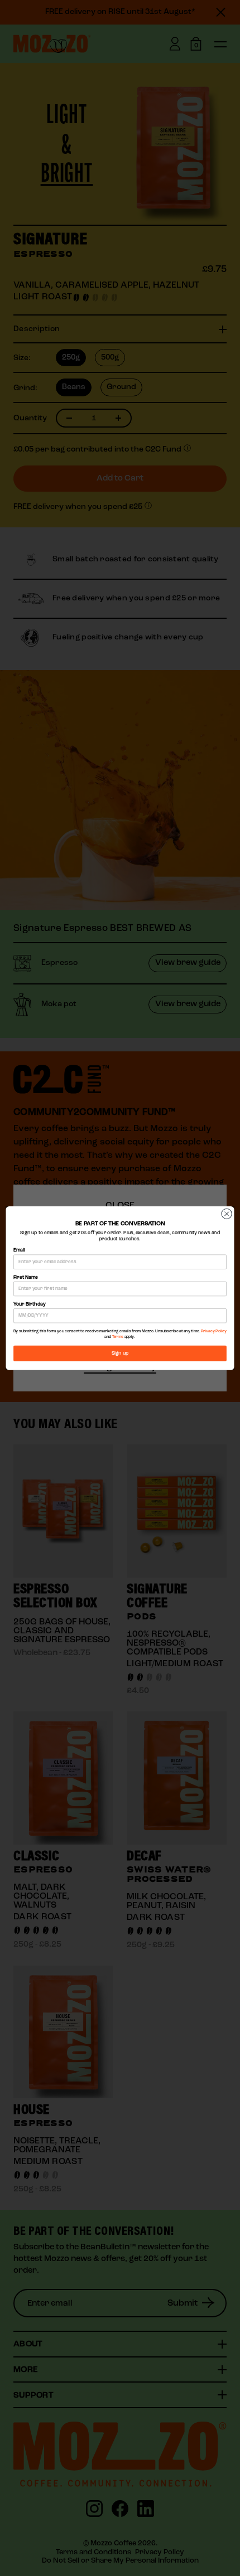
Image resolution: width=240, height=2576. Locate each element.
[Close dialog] (227, 1214)
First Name (26, 1277)
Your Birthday (29, 1304)
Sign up (120, 1353)
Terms (118, 1336)
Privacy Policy (214, 1331)
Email (19, 1250)
